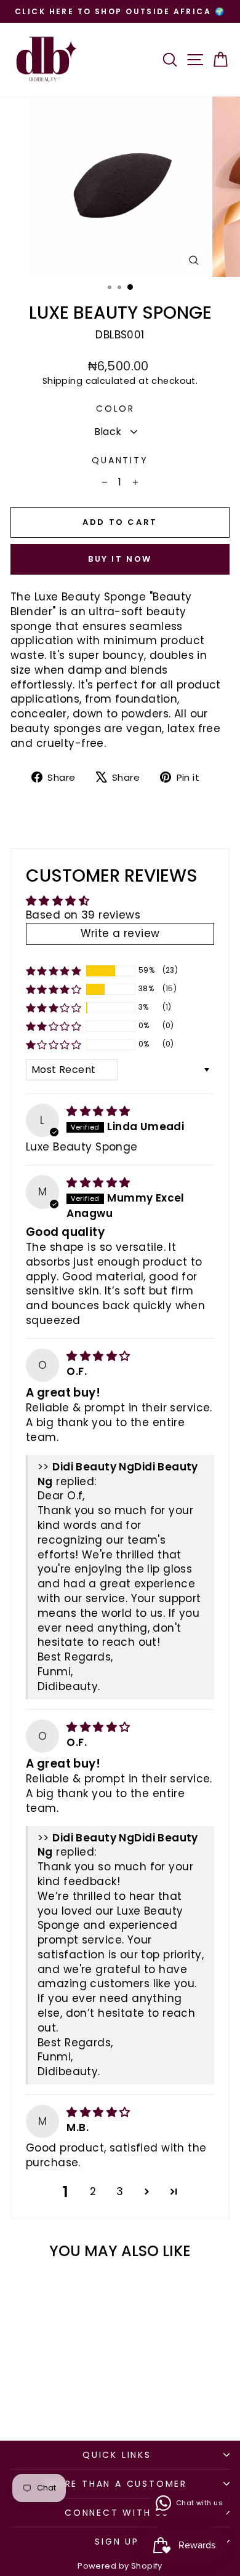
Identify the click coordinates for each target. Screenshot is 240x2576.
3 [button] (120, 2191)
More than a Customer (117, 2484)
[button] (54, 971)
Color (115, 409)
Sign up (117, 2542)
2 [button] (93, 2191)
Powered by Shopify (120, 2566)
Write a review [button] (120, 933)
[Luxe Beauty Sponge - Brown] (59, 2399)
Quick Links (117, 2455)
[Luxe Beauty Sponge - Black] (45, 2399)
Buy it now (120, 559)
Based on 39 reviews (83, 915)
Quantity (120, 461)
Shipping (62, 381)
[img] (98, 1111)
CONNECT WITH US (117, 2513)
